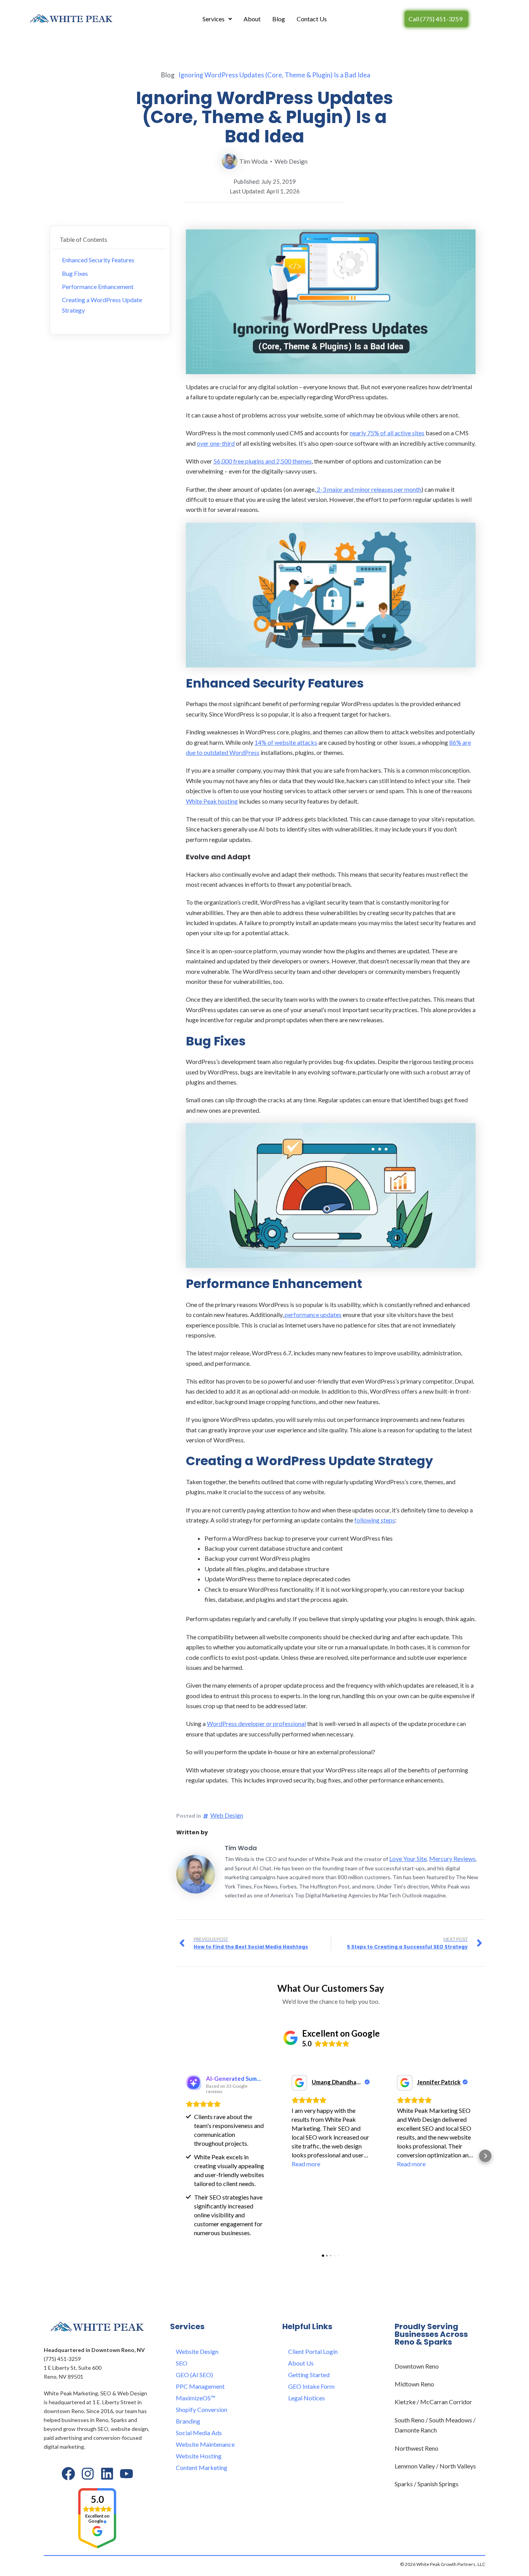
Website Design (197, 2351)
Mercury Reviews (452, 1858)
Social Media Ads (199, 2433)
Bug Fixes (75, 273)
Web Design (291, 161)
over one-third (216, 443)
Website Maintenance (205, 2444)
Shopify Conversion (202, 2409)
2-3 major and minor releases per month (368, 489)
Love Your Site (408, 1858)
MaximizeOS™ (196, 2398)
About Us (301, 2363)
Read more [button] (306, 2164)
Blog (279, 19)
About (252, 19)
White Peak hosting (212, 801)
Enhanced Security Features (98, 260)
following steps (375, 1520)
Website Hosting (199, 2456)
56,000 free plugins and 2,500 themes (263, 461)
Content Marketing (202, 2467)
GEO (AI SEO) (194, 2375)
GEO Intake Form (311, 2386)
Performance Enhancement (98, 287)
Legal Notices (307, 2398)
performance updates (313, 1315)
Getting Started (309, 2375)
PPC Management (200, 2386)
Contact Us (312, 19)
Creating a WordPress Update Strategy (102, 305)
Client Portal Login (313, 2351)
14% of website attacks (286, 742)
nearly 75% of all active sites (387, 433)
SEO (182, 2363)
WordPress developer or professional (256, 1723)
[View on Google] (299, 2083)
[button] (176, 2156)
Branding (188, 2421)
